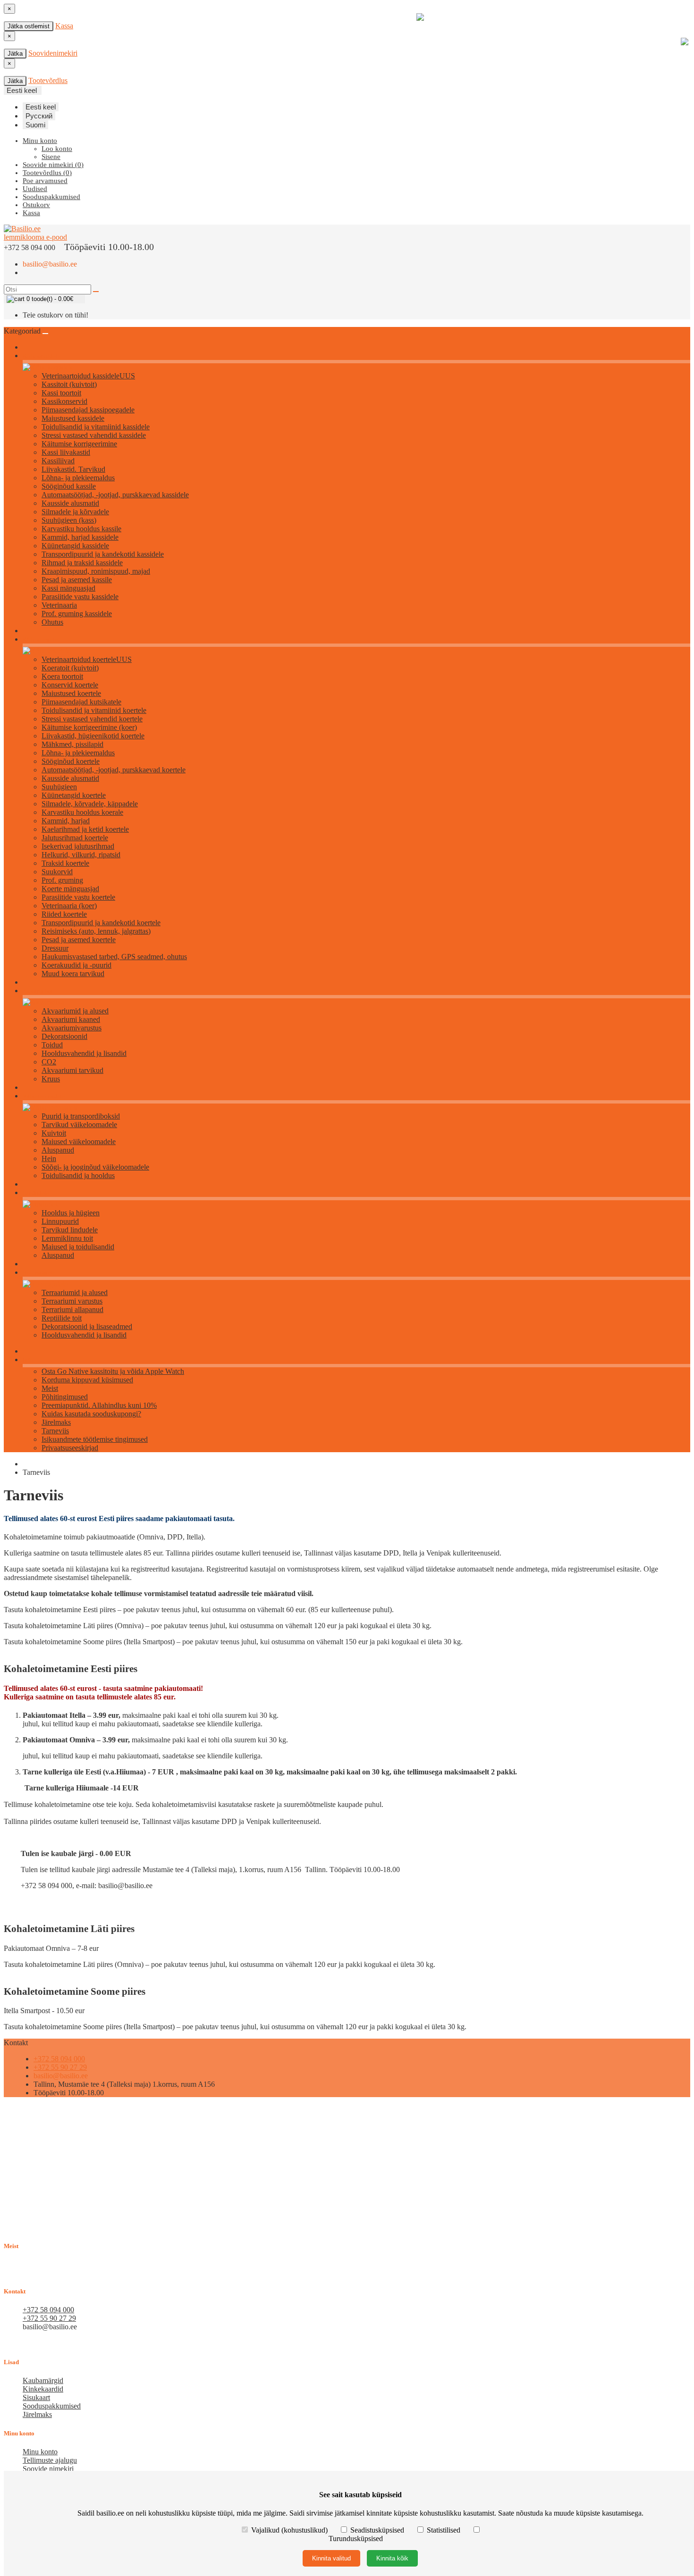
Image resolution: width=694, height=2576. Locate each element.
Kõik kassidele (42, 356)
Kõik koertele (40, 640)
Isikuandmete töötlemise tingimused (95, 1439)
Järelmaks (56, 1422)
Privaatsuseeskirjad (70, 1448)
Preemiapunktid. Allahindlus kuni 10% (99, 1405)
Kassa (64, 26)
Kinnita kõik (392, 2558)
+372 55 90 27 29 (60, 2067)
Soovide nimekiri (48, 2469)
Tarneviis (55, 1431)
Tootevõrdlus (48, 80)
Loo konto (57, 149)
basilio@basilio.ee (50, 264)
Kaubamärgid (43, 2380)
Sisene (51, 157)
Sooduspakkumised (52, 2406)
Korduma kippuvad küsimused (87, 1380)
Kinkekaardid (43, 2389)
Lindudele (36, 1193)
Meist (50, 1388)
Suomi (35, 125)
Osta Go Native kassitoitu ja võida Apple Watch (113, 1371)
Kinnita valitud (331, 2558)
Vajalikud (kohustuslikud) (289, 2530)
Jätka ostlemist (29, 26)
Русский (39, 116)
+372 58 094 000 (59, 2059)
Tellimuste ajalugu (50, 2460)
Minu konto (40, 2452)
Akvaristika (38, 991)
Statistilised (444, 2530)
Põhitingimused (65, 1397)
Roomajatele (39, 1273)
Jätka (15, 54)
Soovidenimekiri (53, 53)
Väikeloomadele (44, 1096)
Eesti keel (41, 107)
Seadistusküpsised (377, 2530)
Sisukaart (36, 2397)
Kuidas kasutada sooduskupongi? (91, 1414)
